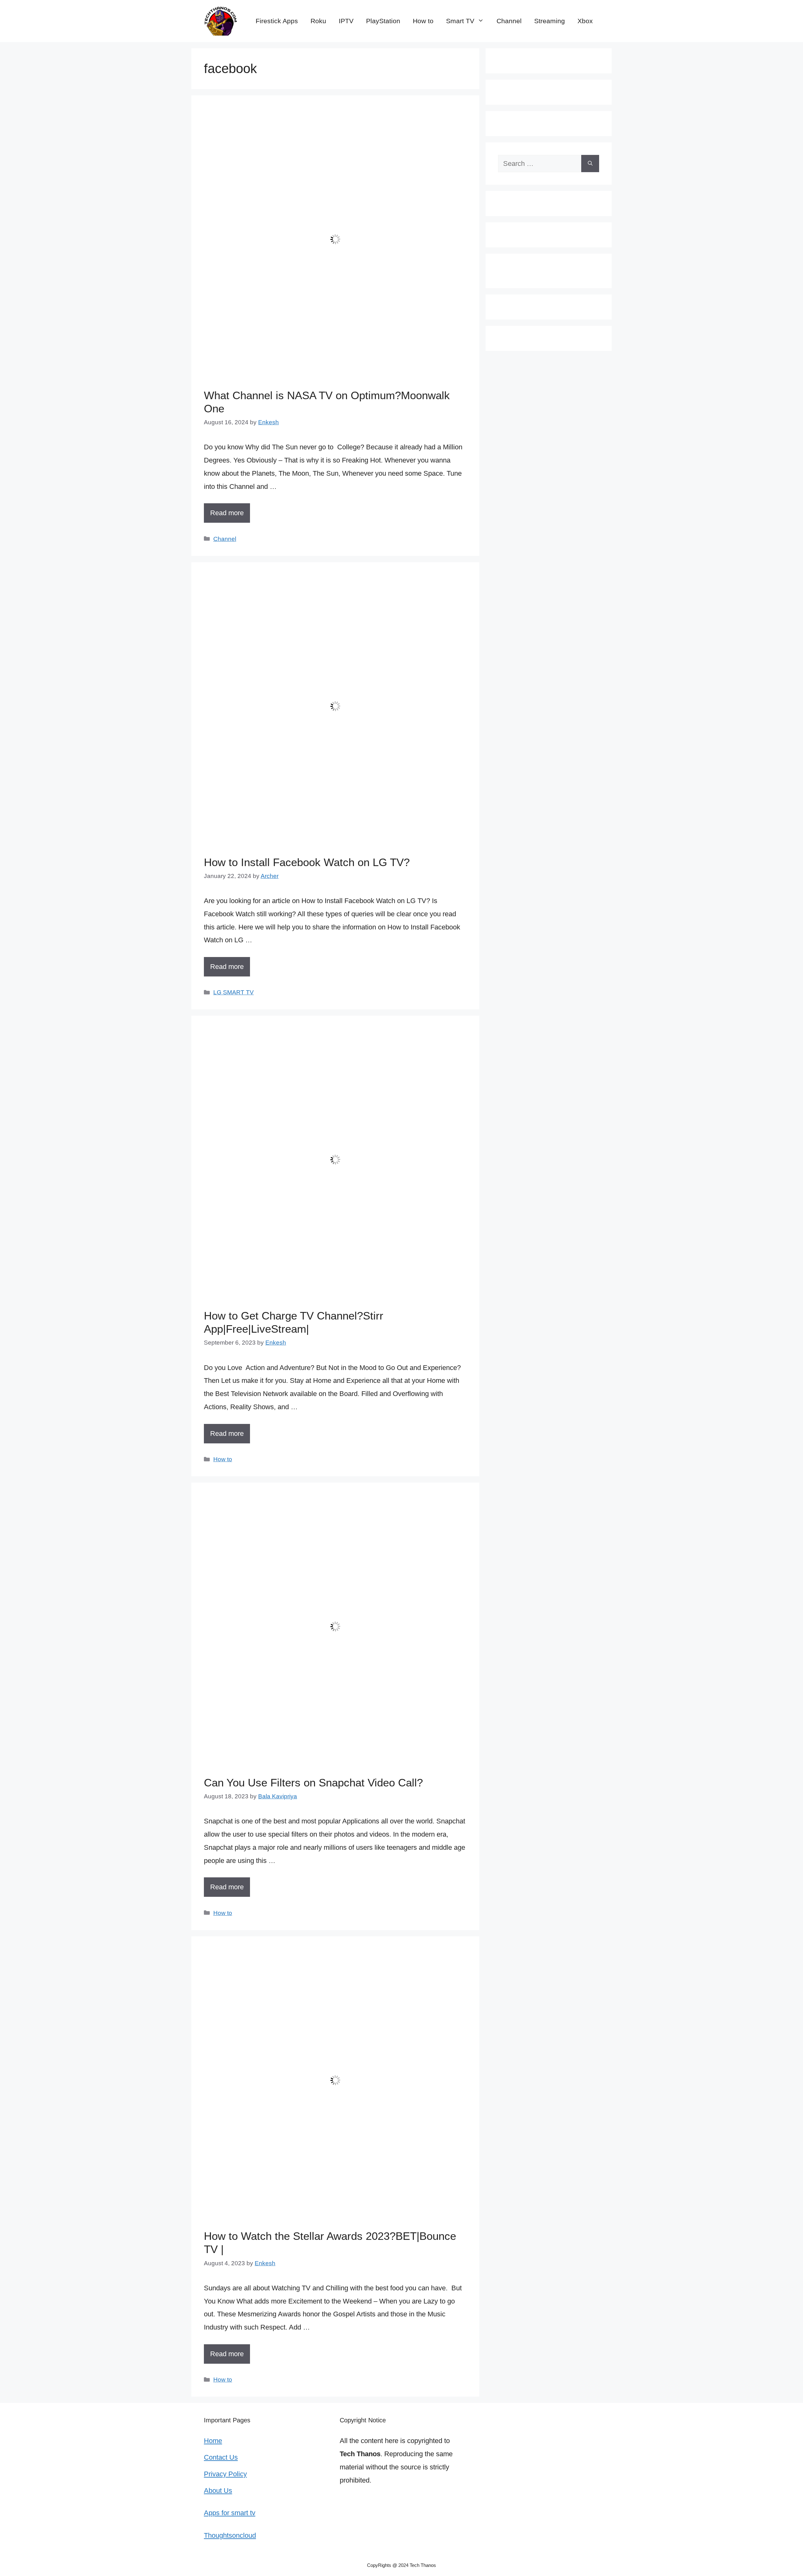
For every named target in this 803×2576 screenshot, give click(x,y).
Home (213, 2441)
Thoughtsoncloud (230, 2535)
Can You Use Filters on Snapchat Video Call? (313, 1783)
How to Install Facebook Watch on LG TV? (307, 862)
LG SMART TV (234, 992)
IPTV (346, 21)
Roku (318, 21)
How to (423, 21)
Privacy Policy (225, 2474)
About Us (218, 2491)
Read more (227, 513)
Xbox (585, 21)
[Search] (590, 164)
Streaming (550, 21)
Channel (509, 21)
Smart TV (460, 21)
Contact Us (221, 2457)
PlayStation (383, 21)
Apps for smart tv (230, 2513)
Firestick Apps (277, 21)
